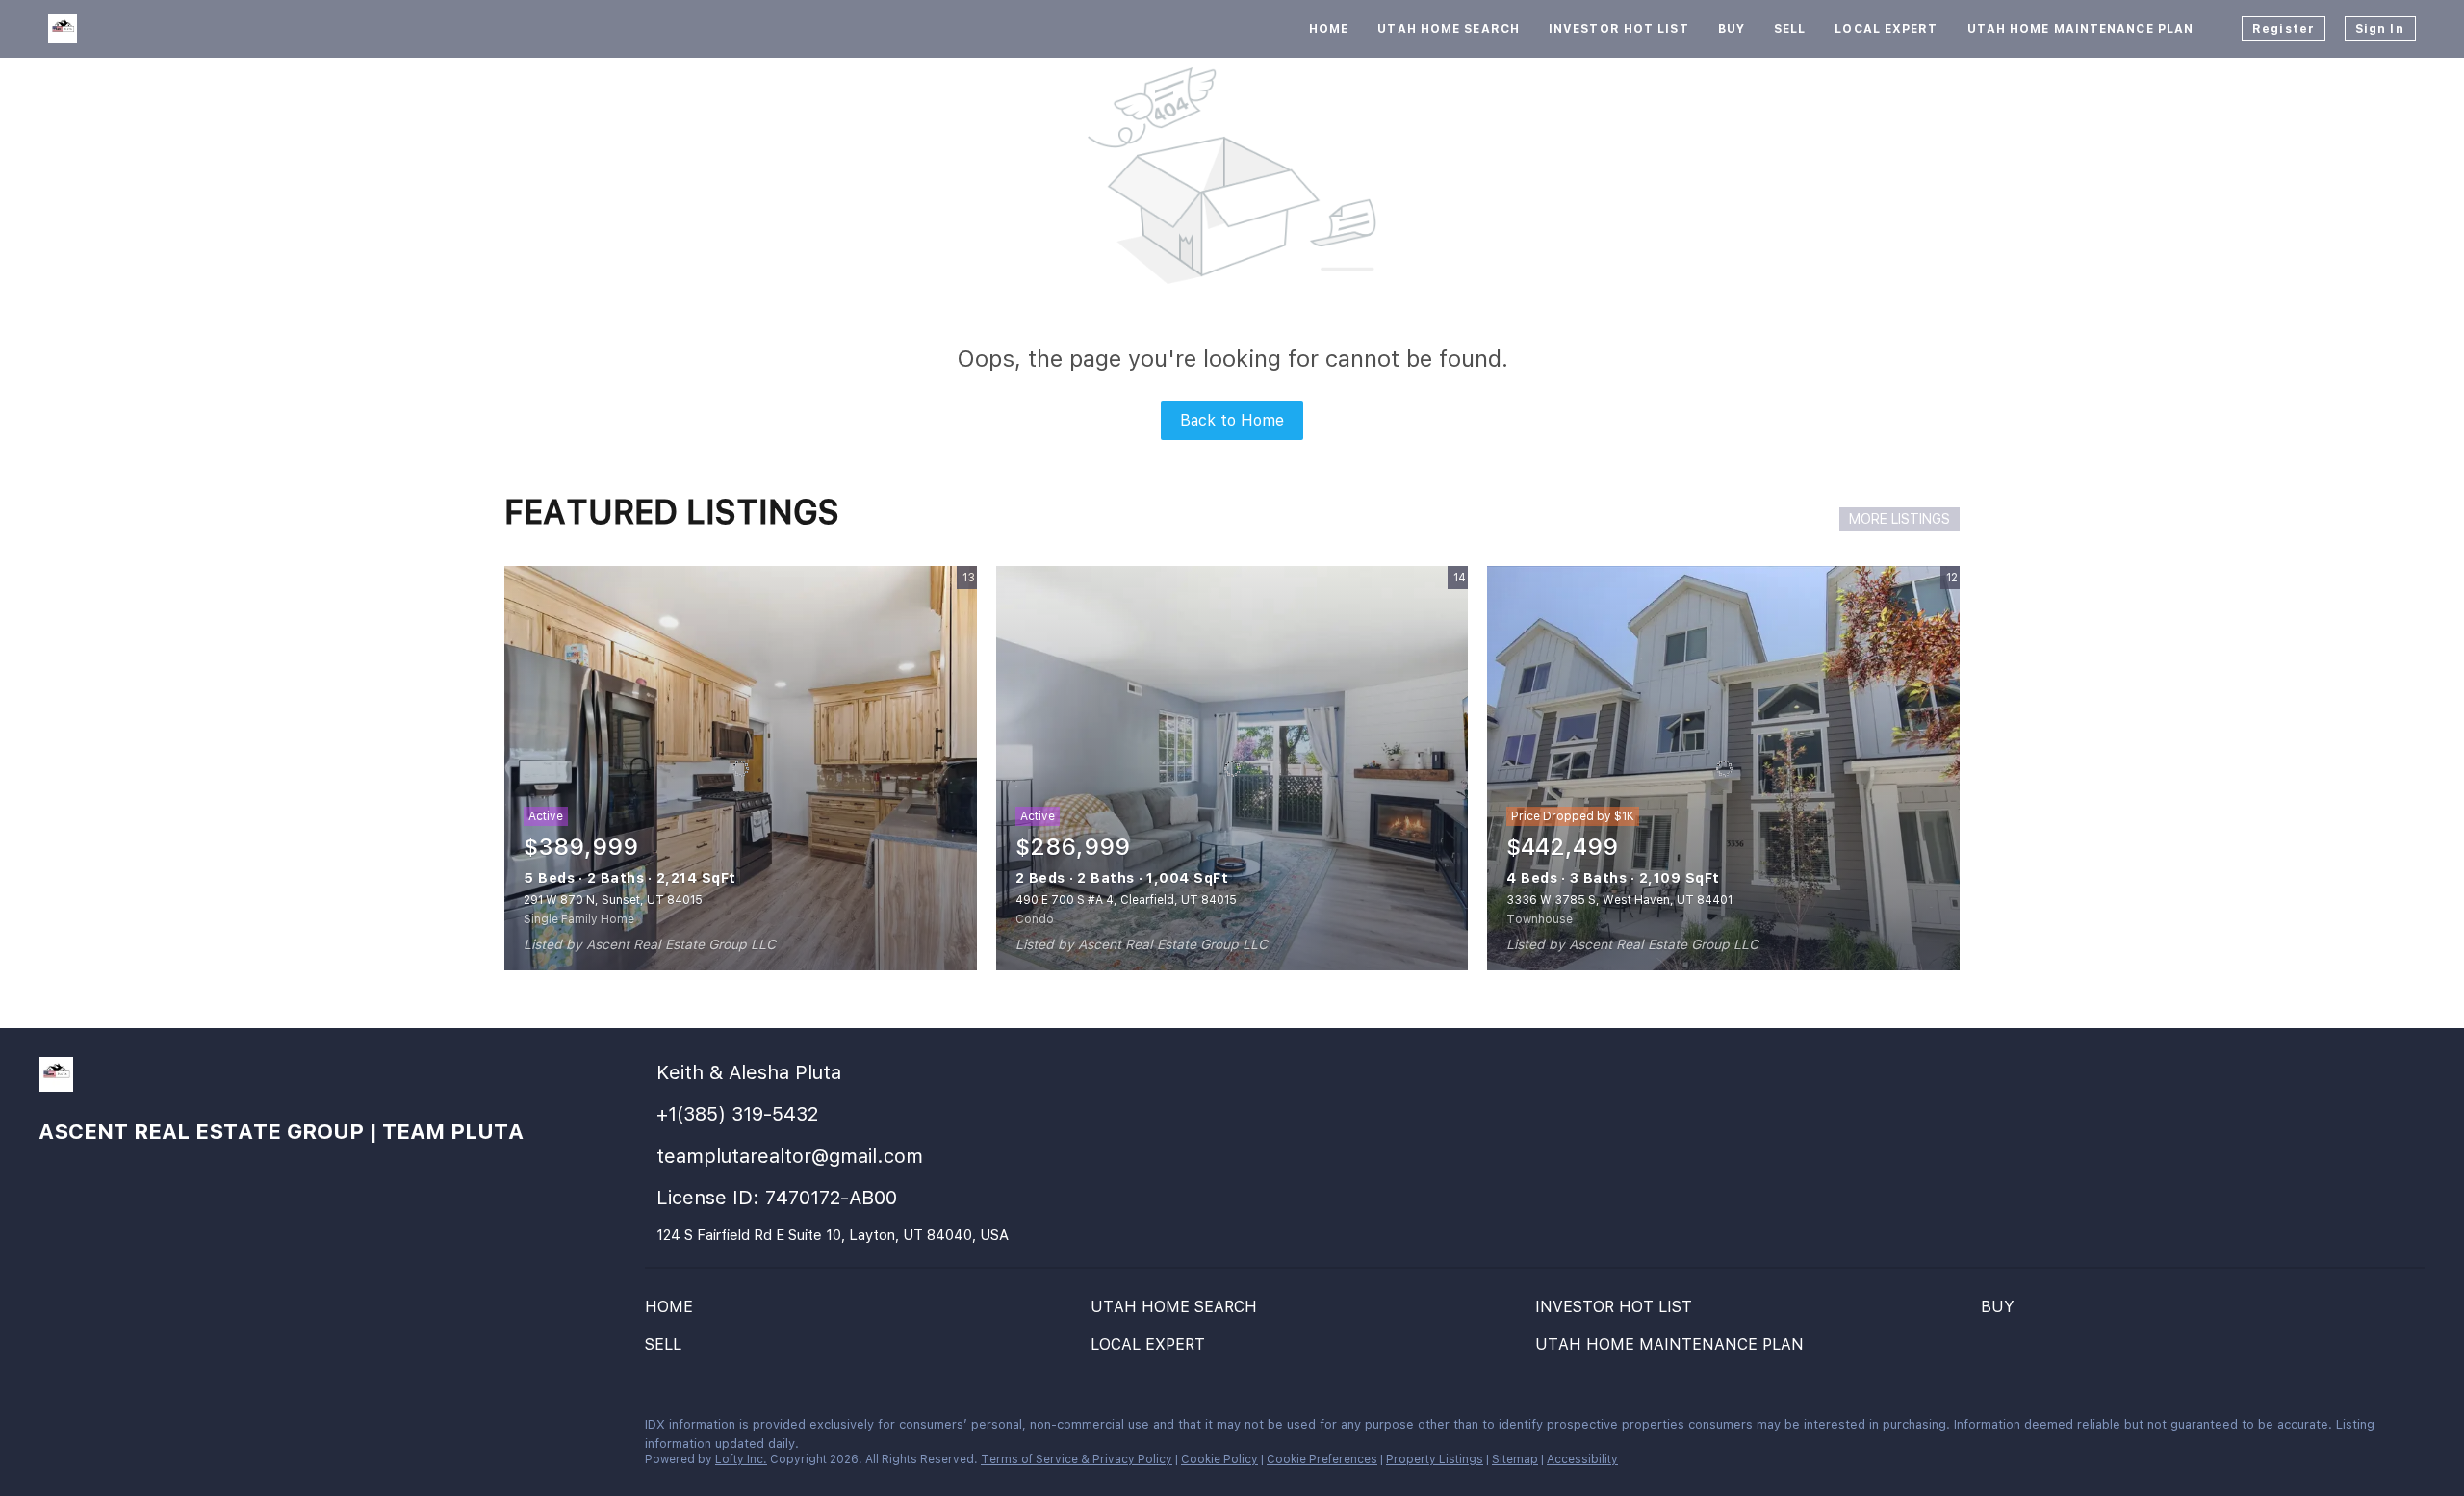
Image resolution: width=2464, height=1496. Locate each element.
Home (1329, 29)
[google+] (168, 1430)
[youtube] (130, 1430)
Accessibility (1582, 1459)
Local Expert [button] (1886, 29)
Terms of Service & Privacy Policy (1077, 1459)
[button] (674, 1312)
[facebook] (53, 1430)
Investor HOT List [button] (1619, 29)
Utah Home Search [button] (1449, 29)
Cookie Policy (1219, 1459)
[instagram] (91, 1430)
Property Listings (1435, 1459)
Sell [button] (1790, 29)
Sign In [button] (2380, 29)
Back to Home (1232, 420)
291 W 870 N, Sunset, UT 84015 (613, 900)
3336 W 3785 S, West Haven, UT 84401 (1619, 900)
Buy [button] (1732, 29)
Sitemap (1515, 1459)
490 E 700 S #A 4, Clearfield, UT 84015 (1126, 900)
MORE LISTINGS (1899, 519)
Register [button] (2284, 29)
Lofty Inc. (741, 1459)
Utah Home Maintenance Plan (2081, 29)
